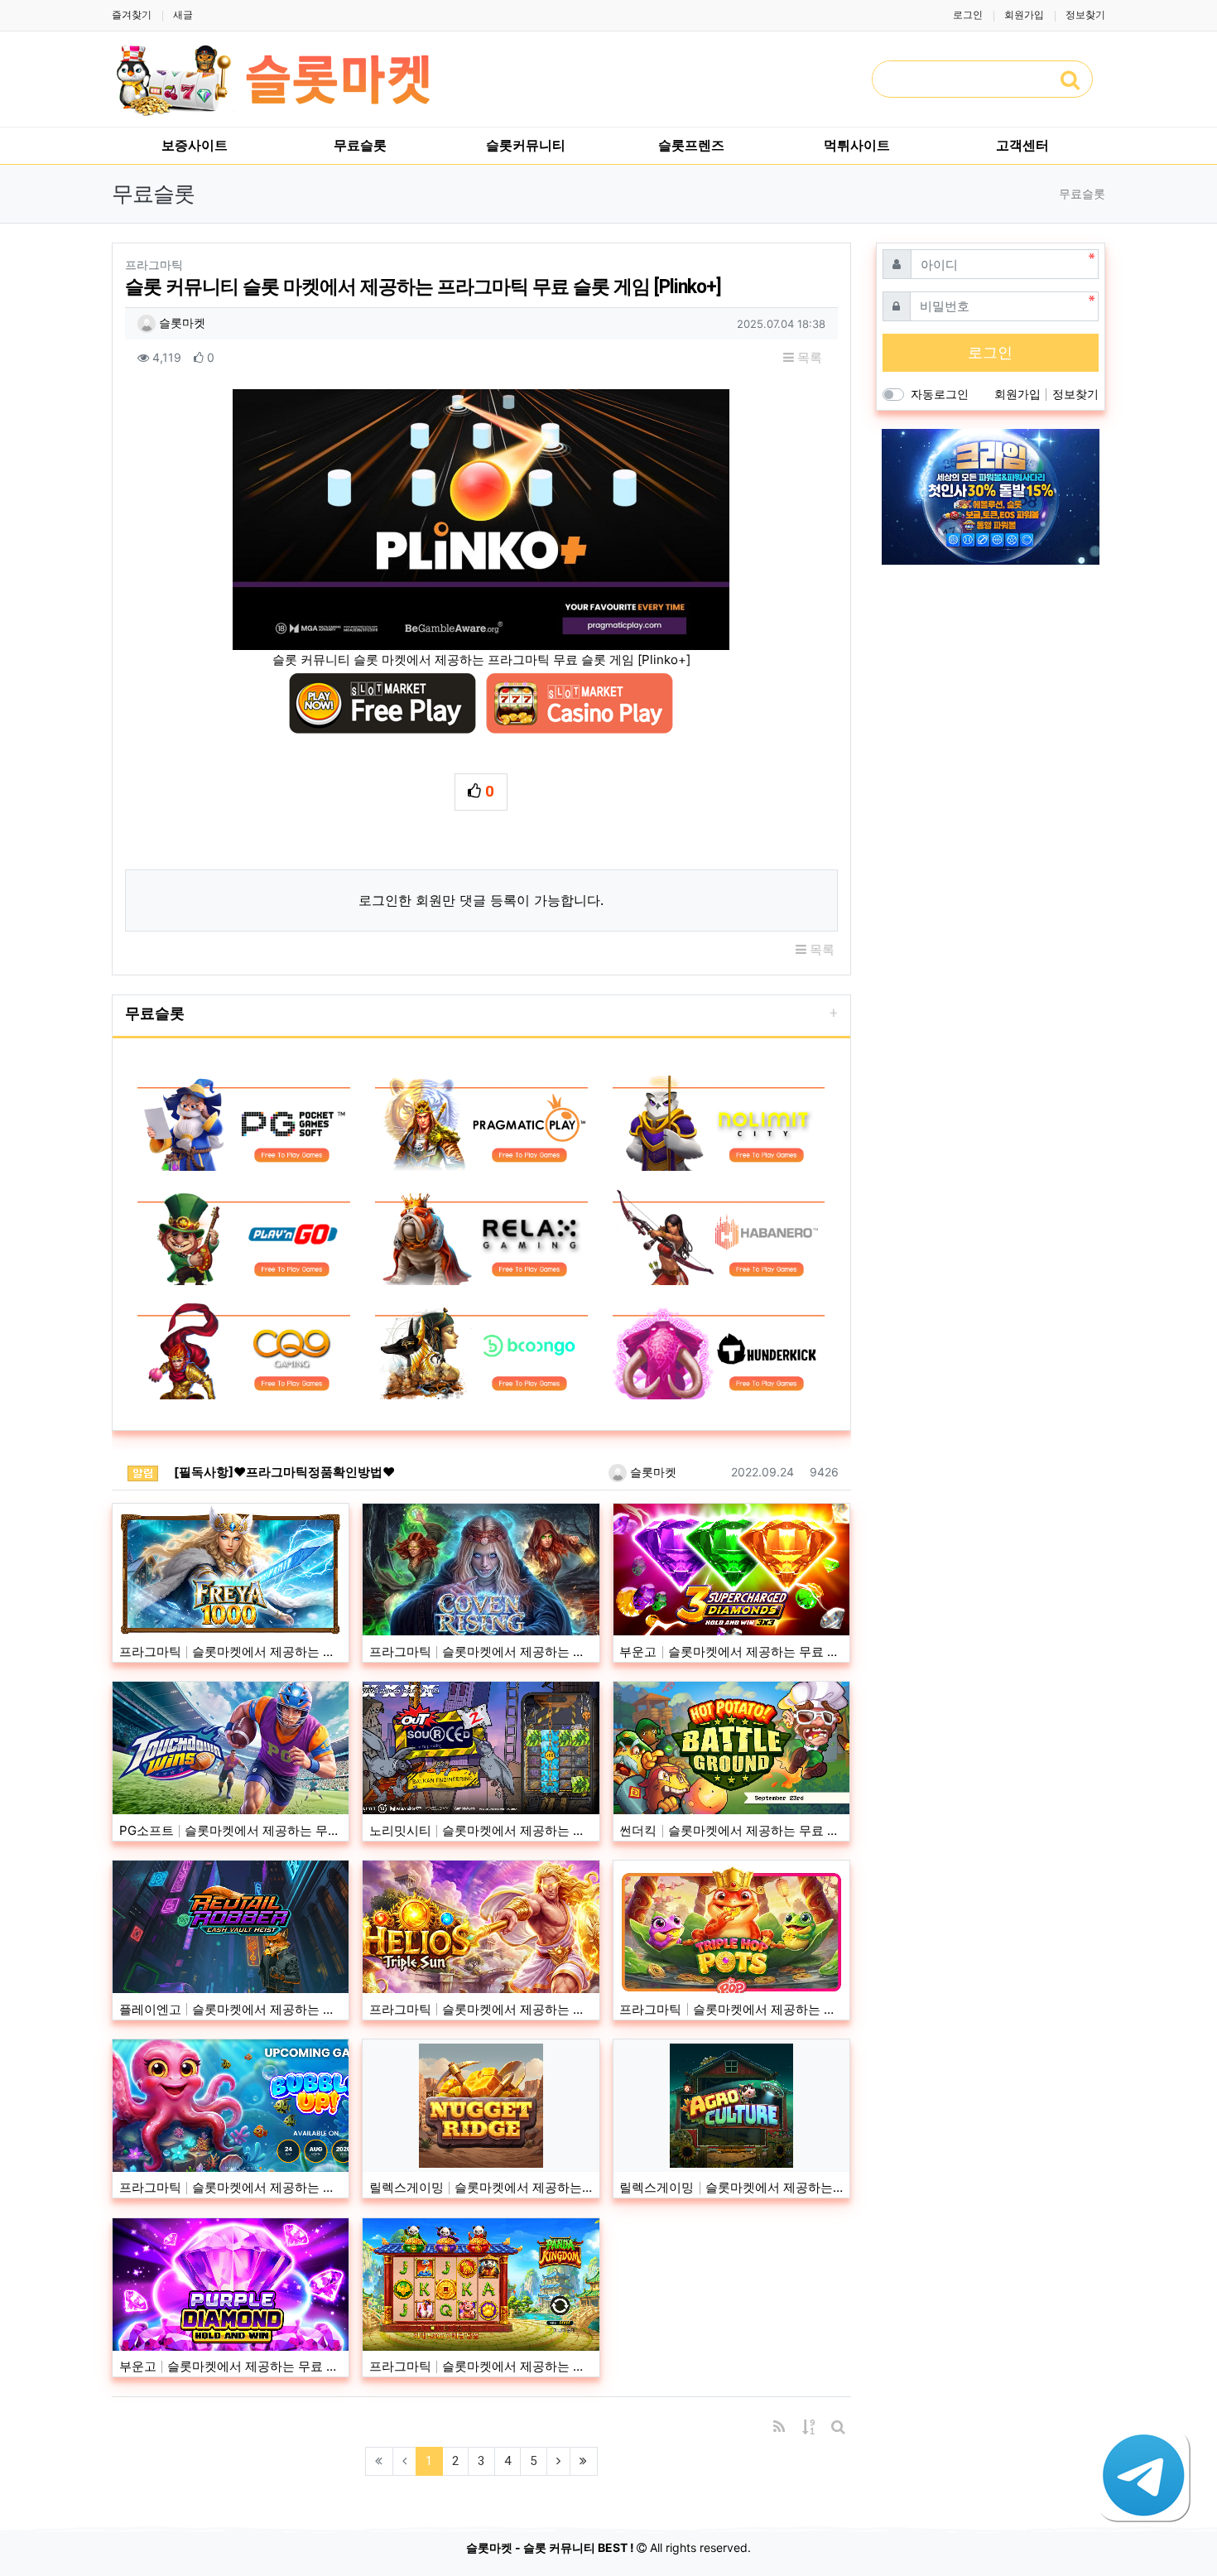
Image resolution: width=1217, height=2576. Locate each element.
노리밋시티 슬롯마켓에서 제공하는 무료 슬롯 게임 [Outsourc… (481, 1830)
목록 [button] (808, 357)
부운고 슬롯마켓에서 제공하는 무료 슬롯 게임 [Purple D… (231, 2366)
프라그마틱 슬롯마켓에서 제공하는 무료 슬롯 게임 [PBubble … (231, 2187)
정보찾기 (1085, 14)
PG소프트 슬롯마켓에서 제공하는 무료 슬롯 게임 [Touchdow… (231, 1830)
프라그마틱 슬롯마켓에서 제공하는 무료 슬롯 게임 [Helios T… (481, 2009)
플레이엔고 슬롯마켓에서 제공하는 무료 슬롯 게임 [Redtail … (231, 2009)
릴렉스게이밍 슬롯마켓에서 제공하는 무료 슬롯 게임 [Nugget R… (481, 2187)
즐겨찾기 (132, 14)
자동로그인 (940, 394)
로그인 (968, 14)
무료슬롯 (155, 1013)
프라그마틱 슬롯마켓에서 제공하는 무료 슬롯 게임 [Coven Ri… (481, 1652)
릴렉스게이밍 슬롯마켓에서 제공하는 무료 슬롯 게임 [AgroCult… (731, 2187)
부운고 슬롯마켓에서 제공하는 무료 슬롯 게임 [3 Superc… (731, 1652)
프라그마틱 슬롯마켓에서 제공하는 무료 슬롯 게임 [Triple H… (731, 2009)
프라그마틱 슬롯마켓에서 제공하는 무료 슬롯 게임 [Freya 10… (231, 1652)
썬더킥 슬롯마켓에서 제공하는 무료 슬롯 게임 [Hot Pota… (731, 1830)
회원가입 (1024, 14)
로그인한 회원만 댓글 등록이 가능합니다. (481, 900)
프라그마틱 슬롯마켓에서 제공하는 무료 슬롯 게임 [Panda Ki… (481, 2366)
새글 (183, 14)
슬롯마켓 (180, 323)
